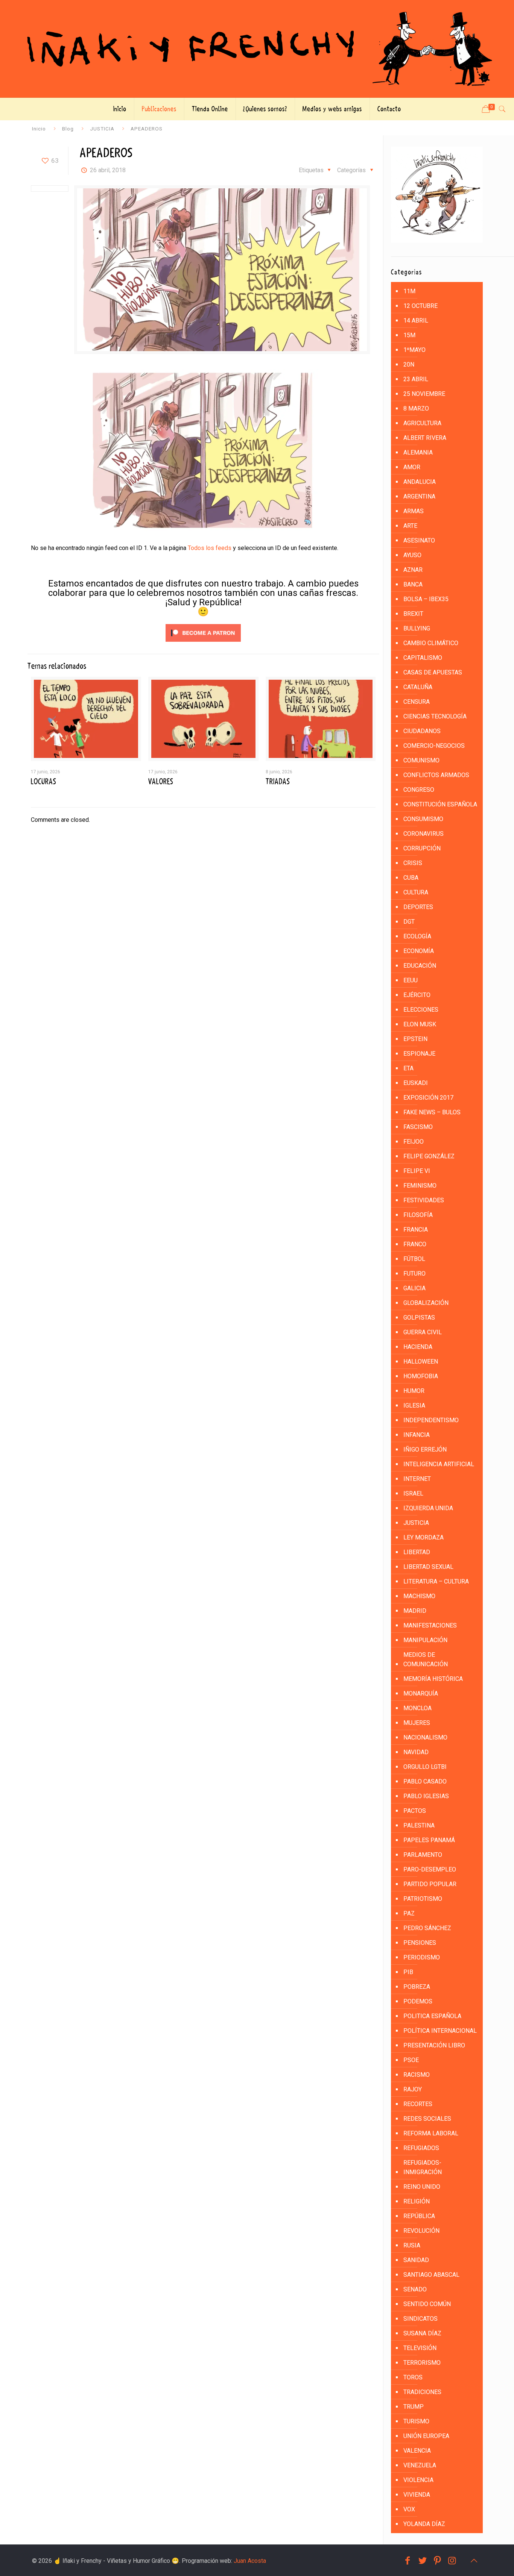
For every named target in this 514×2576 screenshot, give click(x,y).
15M (409, 335)
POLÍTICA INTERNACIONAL (440, 2031)
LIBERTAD (417, 1552)
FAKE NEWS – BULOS (432, 1112)
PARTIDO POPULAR (430, 1884)
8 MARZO (416, 408)
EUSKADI (416, 1083)
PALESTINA (419, 1825)
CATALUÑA (418, 687)
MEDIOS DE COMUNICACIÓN (426, 1659)
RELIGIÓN (417, 2201)
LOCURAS (43, 782)
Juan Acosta (250, 2561)
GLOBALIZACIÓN (426, 1303)
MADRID (415, 1611)
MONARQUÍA (421, 1693)
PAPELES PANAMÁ (429, 1840)
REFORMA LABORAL (431, 2133)
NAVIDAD (416, 1752)
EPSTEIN (415, 1039)
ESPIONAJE (419, 1054)
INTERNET (417, 1479)
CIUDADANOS (422, 731)
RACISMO (417, 2075)
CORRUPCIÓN (422, 848)
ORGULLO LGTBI (425, 1767)
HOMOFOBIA (421, 1376)
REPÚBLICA (419, 2216)
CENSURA (417, 702)
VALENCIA (417, 2451)
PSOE (411, 2060)
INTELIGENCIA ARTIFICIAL (439, 1464)
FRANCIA (416, 1230)
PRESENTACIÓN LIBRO (434, 2045)
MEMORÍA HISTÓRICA (433, 1679)
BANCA (413, 584)
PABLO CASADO (425, 1781)
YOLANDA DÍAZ (424, 2524)
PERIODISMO (422, 1957)
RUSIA (412, 2245)
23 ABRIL (416, 379)
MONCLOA (417, 1708)
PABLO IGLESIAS (426, 1796)
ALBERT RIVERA (425, 438)
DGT (409, 922)
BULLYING (417, 628)
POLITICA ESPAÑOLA (432, 2016)
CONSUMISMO (423, 819)
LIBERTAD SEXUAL (428, 1567)
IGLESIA (414, 1405)
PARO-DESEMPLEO (430, 1869)
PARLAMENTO (423, 1855)
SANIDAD (416, 2260)
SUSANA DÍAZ (422, 2333)
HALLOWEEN (421, 1361)
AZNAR (413, 570)
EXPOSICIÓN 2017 (428, 1098)
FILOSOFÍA (418, 1215)
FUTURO (414, 1274)
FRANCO (415, 1244)
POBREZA (417, 1987)
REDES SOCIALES (427, 2119)
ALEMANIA (418, 452)
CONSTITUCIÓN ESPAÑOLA (440, 804)
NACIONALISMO (425, 1737)
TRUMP (414, 2407)
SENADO (415, 2289)
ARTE (410, 526)
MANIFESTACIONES (430, 1625)
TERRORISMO (422, 2363)
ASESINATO (419, 540)
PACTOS (415, 1811)
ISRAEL (413, 1493)
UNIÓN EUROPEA (426, 2436)
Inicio (39, 129)
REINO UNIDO (422, 2187)
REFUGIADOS (421, 2148)
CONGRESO (419, 790)
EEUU (411, 980)
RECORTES (418, 2104)
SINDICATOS (420, 2319)
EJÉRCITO (417, 995)
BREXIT (413, 614)
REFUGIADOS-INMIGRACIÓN (423, 2167)
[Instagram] (452, 2561)
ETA (408, 1068)
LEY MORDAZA (424, 1537)
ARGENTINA (419, 496)
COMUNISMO (421, 760)
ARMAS (414, 511)
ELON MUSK (420, 1024)
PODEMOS (418, 2001)
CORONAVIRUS (424, 834)
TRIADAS (278, 782)
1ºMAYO (414, 350)
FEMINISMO (420, 1186)
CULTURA (416, 892)
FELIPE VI (417, 1171)
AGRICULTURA (422, 423)
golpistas (419, 1318)
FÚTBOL (414, 1259)
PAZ (409, 1913)
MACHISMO (419, 1596)
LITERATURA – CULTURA (436, 1581)
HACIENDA (418, 1347)
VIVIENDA (417, 2495)
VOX (409, 2509)
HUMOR (414, 1391)
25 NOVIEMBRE (424, 394)
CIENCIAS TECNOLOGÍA (435, 716)
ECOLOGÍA (417, 936)
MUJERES (417, 1723)
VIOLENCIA (418, 2480)
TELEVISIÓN (420, 2348)
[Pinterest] (438, 2561)
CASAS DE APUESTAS (433, 672)
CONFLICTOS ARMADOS (436, 775)
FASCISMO (418, 1127)
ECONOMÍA (419, 951)
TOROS (413, 2377)
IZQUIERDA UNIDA (428, 1508)
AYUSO (412, 555)
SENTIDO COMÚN (427, 2304)
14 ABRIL (416, 320)
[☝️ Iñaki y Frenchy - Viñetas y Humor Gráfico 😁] (257, 49)
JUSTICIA (102, 129)
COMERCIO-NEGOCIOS (434, 746)
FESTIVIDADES (424, 1200)
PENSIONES (420, 1943)
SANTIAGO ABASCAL (431, 2275)
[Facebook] (408, 2561)
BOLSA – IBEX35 (426, 599)
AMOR (412, 467)
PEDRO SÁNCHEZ (427, 1928)
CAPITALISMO (423, 658)
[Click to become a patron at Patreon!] (203, 643)
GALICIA (414, 1288)
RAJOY (413, 2089)
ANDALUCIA (420, 482)
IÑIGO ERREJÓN (425, 1449)
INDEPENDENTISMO (431, 1420)
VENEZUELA (420, 2465)
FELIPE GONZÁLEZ (429, 1156)
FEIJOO (414, 1142)
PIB (408, 1972)
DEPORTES (418, 907)
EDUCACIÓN (420, 966)
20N (409, 364)
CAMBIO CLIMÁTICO (431, 643)
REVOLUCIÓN (421, 2231)
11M (409, 291)
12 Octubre (420, 306)
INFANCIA (417, 1435)
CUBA (411, 878)
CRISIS (413, 863)
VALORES (161, 782)
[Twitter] (423, 2561)
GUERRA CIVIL (423, 1332)
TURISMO (416, 2421)
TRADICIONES (422, 2392)
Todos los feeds (210, 548)
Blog (68, 129)
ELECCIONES (421, 1010)
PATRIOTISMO (423, 1899)
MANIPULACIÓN (425, 1640)
